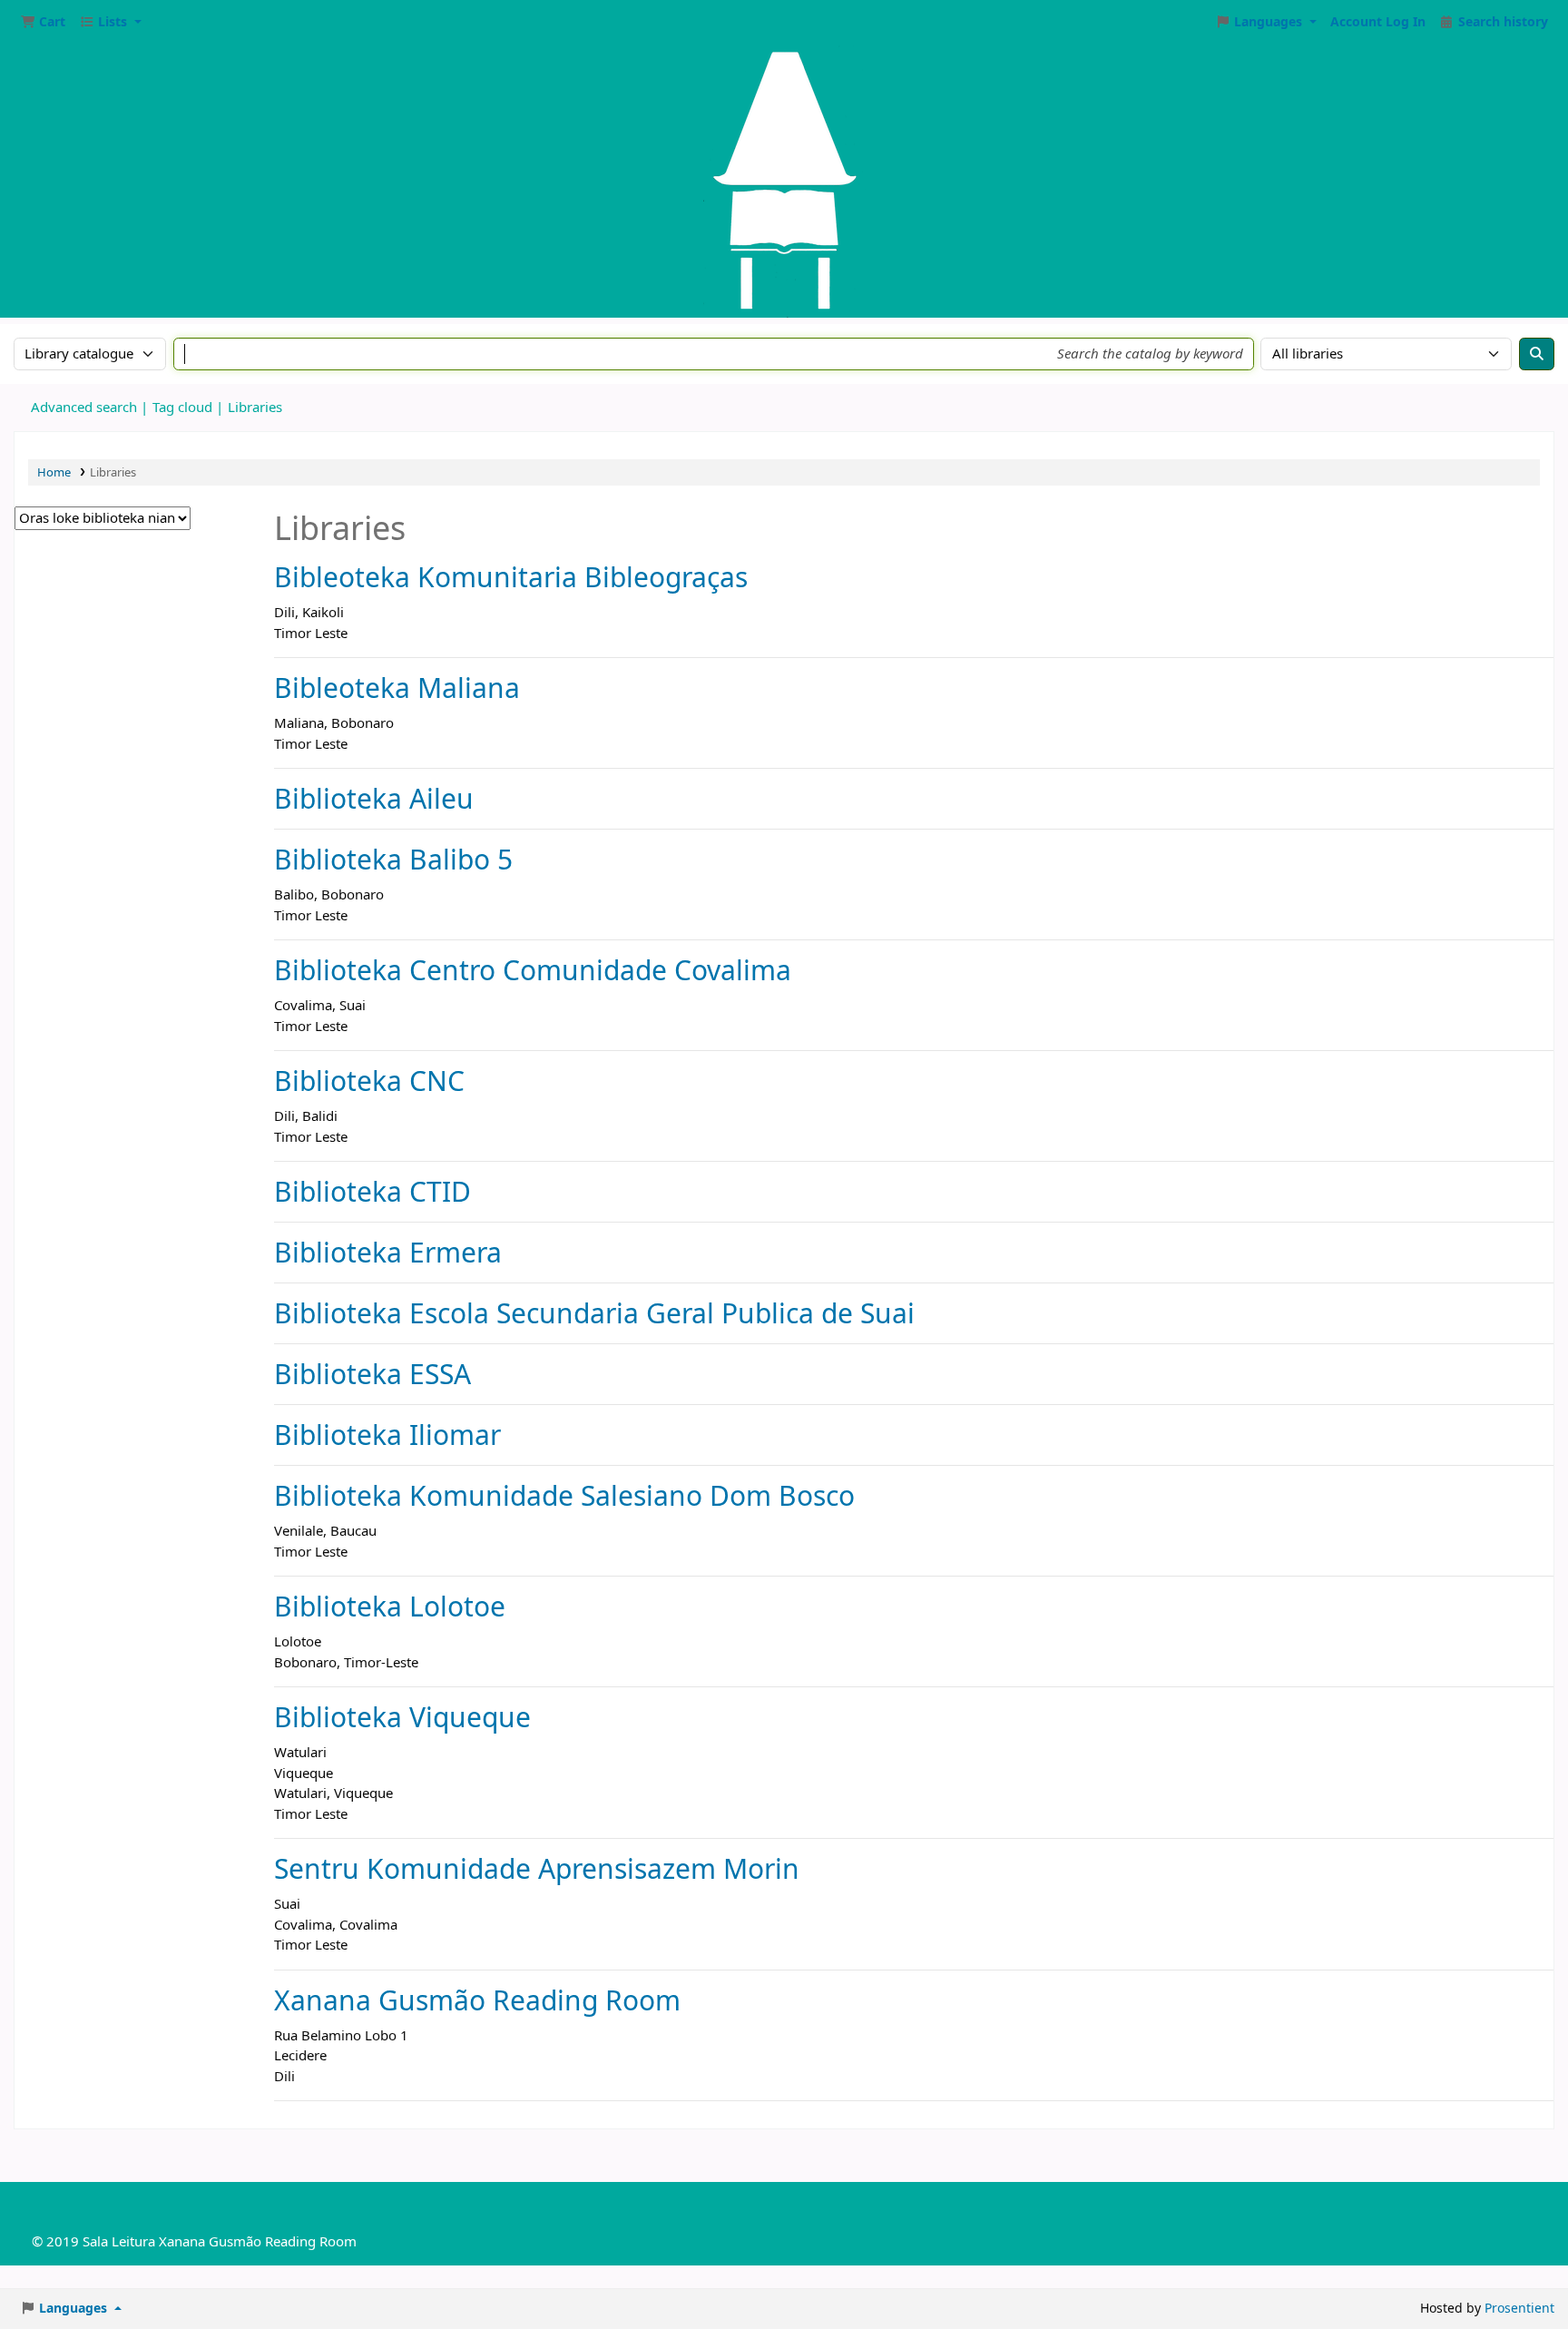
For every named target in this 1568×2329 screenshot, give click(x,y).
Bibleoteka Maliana (397, 688)
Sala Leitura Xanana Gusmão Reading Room (220, 2242)
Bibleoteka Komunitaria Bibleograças (511, 577)
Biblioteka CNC (369, 1081)
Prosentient (1519, 2309)
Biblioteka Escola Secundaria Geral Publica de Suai (594, 1313)
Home (54, 472)
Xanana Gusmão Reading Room (477, 2000)
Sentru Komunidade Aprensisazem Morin (537, 1868)
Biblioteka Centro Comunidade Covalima (533, 970)
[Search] (1537, 354)
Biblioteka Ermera (388, 1252)
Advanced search (84, 408)
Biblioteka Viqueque (402, 1717)
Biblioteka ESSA (372, 1374)
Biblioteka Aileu (374, 798)
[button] (43, 23)
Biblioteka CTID (372, 1191)
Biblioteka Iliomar (387, 1435)
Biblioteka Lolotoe (390, 1606)
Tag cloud (182, 408)
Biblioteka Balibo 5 (393, 859)
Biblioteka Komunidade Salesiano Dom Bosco (564, 1495)
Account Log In (1378, 23)
